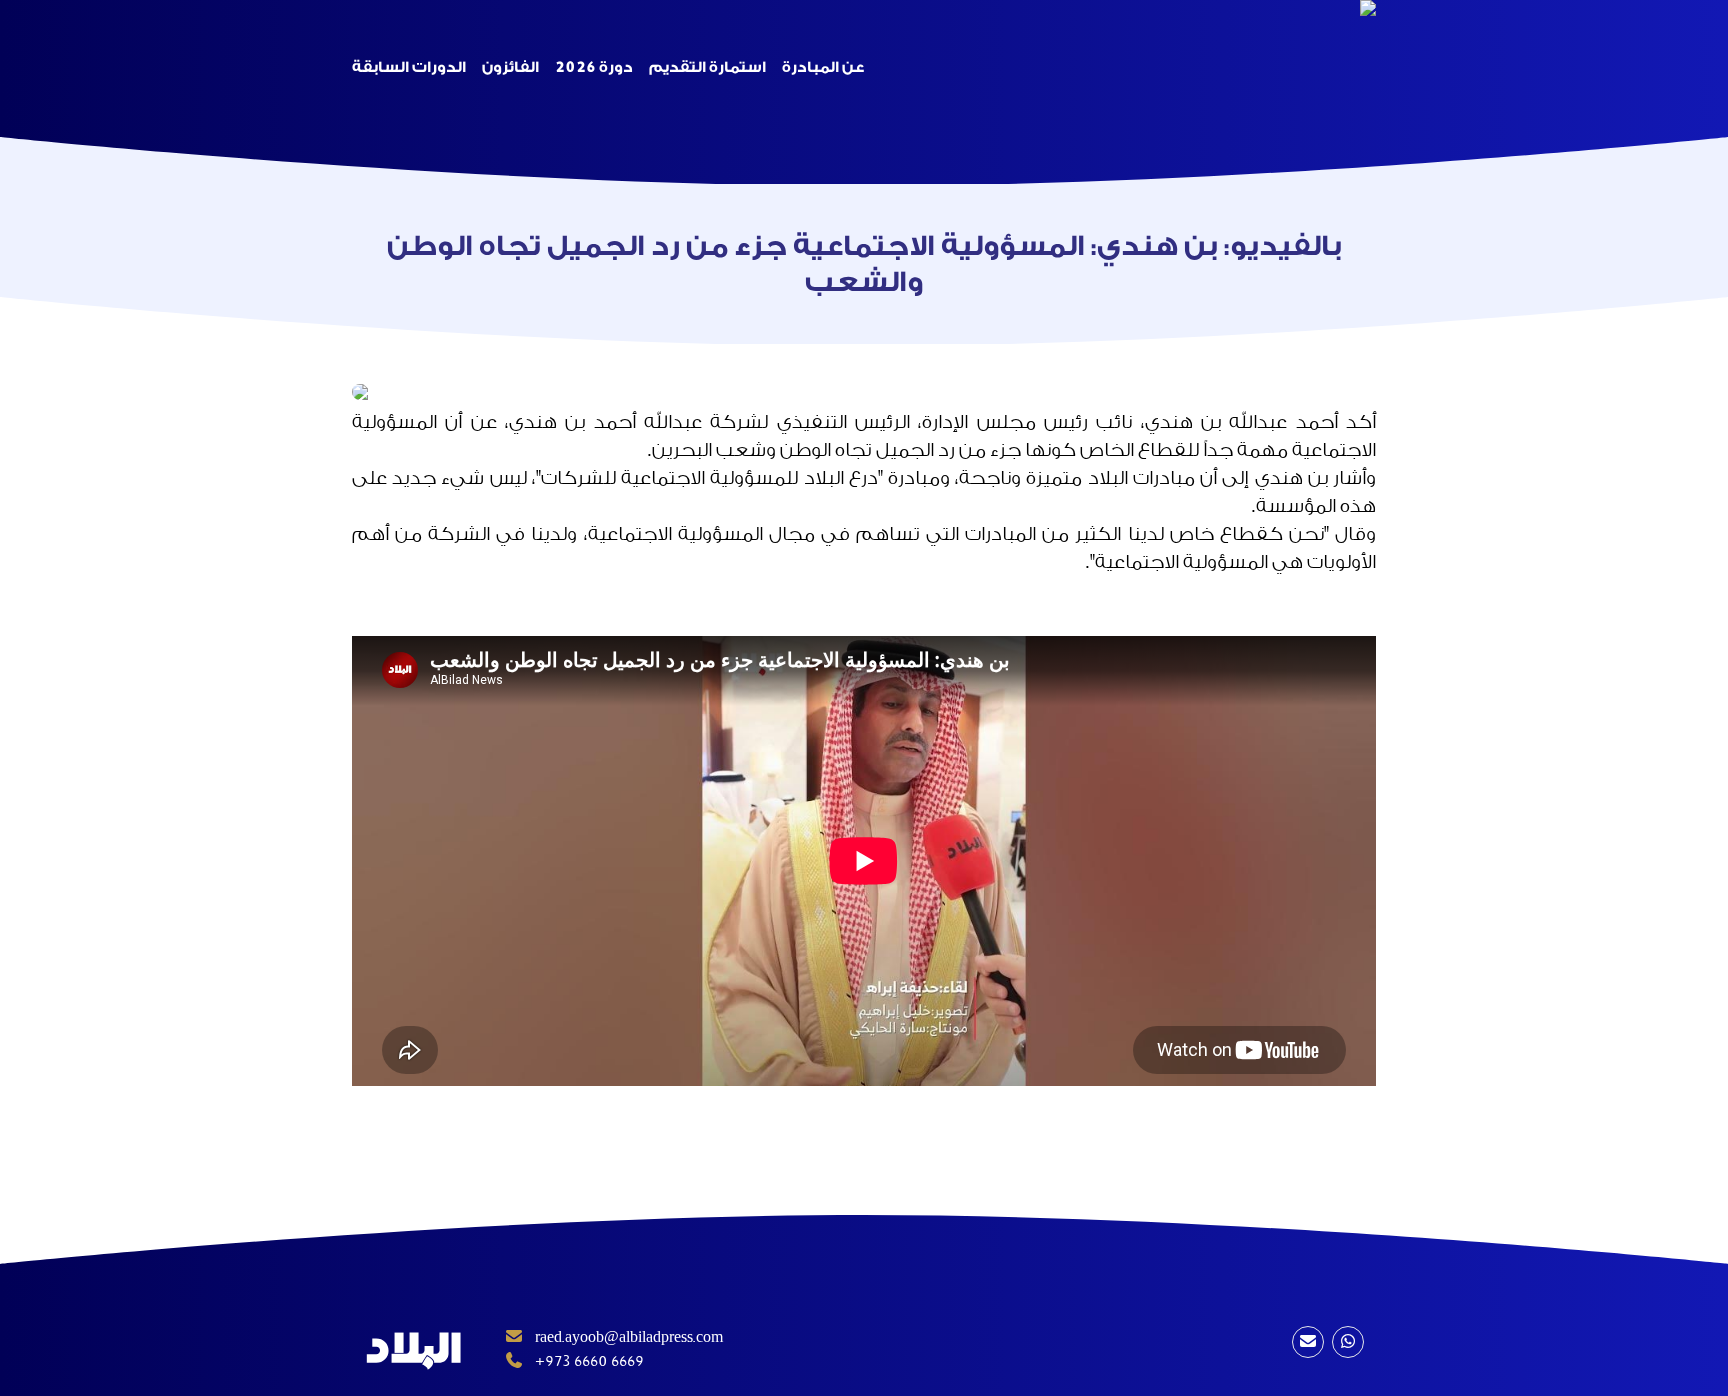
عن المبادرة (823, 67)
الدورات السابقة (409, 67)
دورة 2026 (594, 67)
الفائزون (510, 67)
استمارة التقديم (707, 67)
